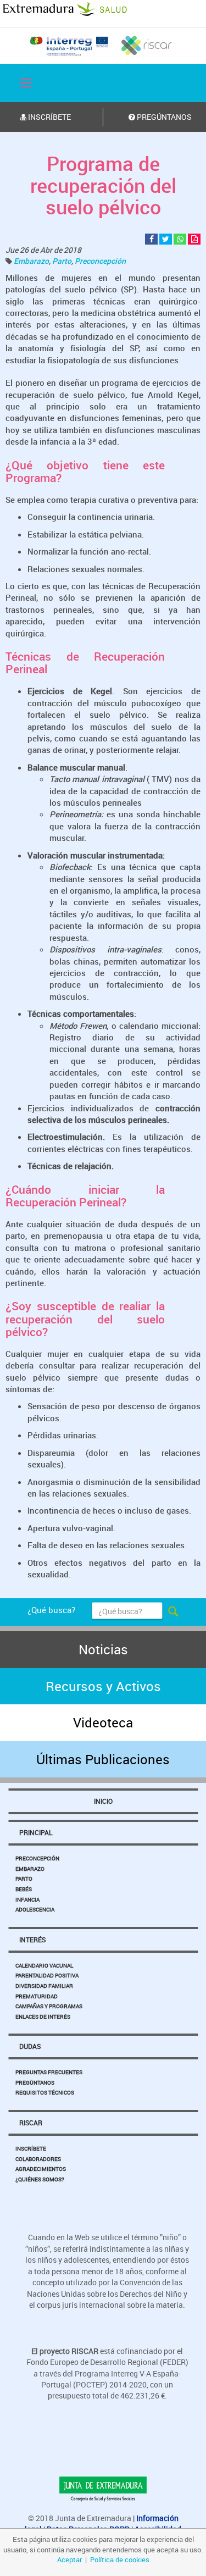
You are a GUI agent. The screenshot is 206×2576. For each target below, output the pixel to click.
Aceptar (69, 2560)
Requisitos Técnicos (45, 2092)
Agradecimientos (41, 2169)
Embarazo (31, 261)
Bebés (24, 1889)
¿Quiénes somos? (40, 2179)
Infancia (27, 1899)
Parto (62, 261)
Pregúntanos (35, 2082)
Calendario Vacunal (44, 1965)
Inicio (103, 1801)
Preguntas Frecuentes (49, 2072)
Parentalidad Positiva (47, 1975)
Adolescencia (35, 1909)
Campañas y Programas (49, 2006)
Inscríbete (31, 2148)
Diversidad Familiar (44, 1986)
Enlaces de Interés (43, 2017)
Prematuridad (37, 1996)
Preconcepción (100, 261)
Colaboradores (38, 2159)
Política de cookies (120, 2560)
